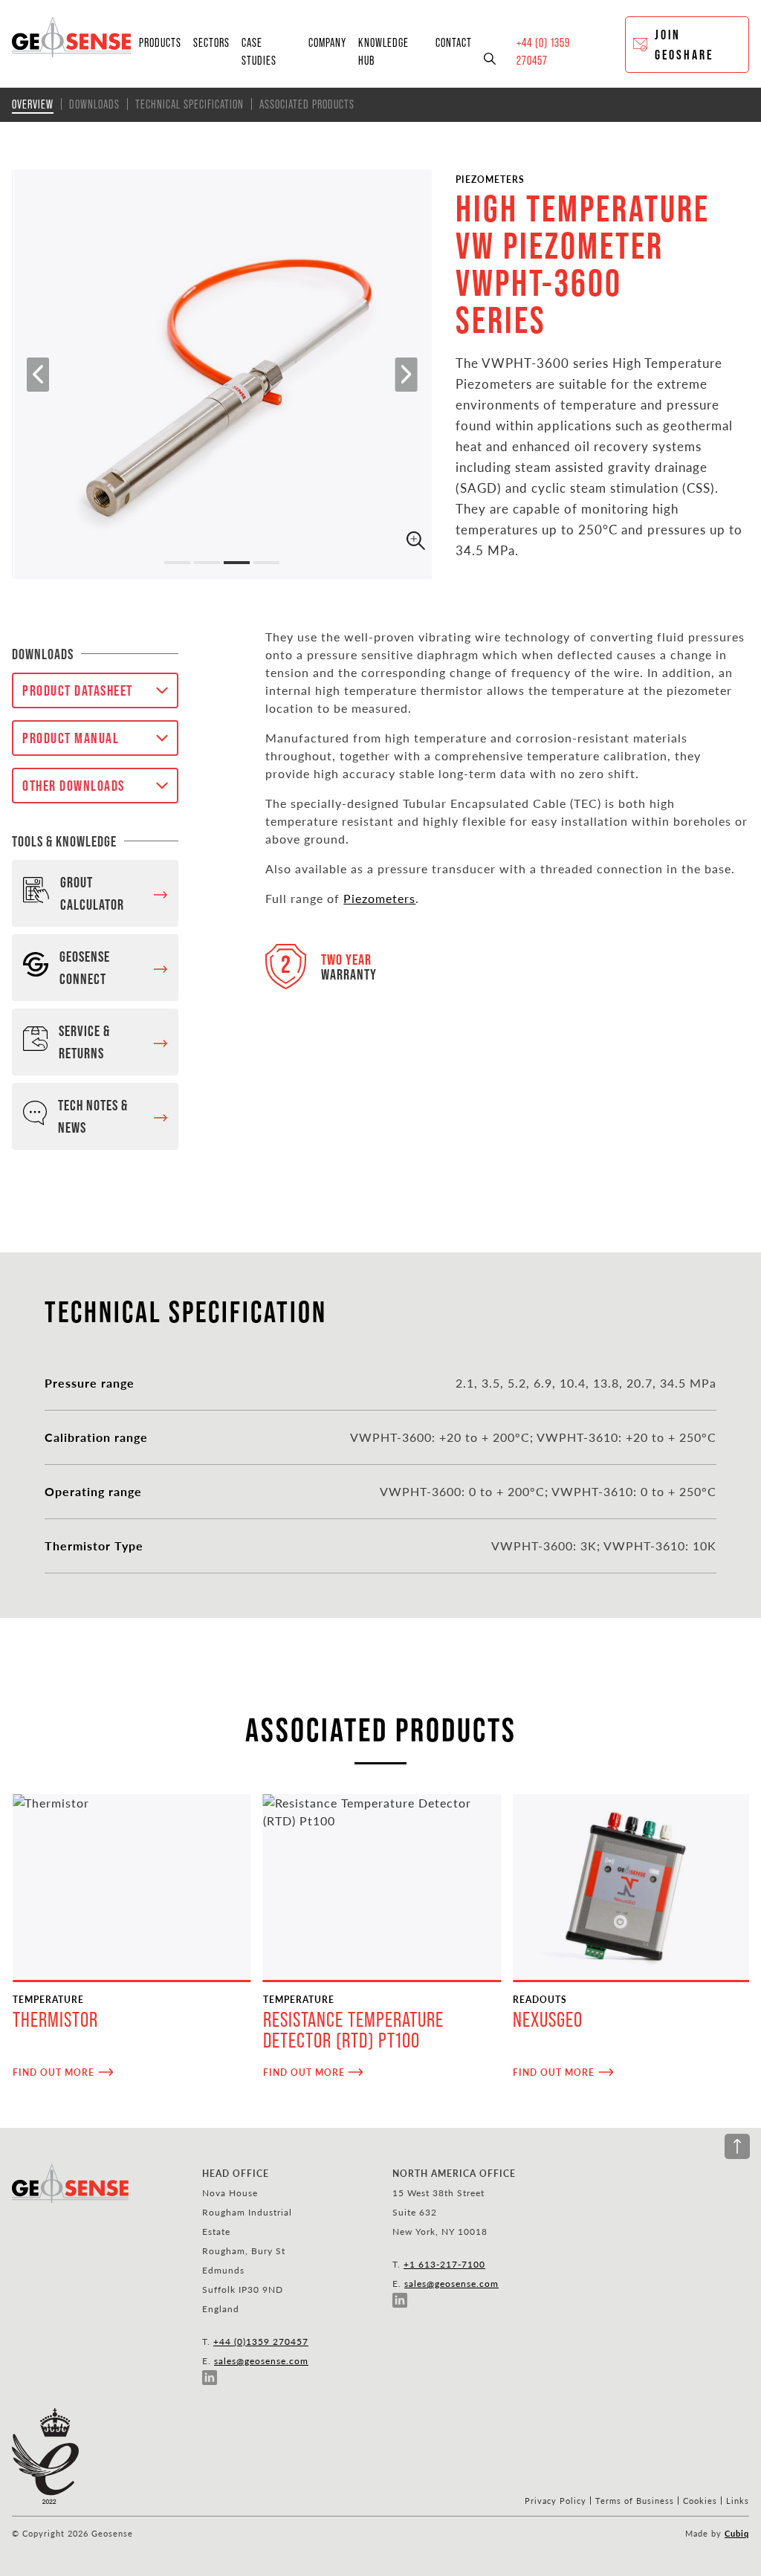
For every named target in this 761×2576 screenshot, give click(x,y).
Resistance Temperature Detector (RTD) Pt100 (353, 2030)
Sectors (211, 42)
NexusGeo (548, 2020)
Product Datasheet (78, 690)
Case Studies (259, 51)
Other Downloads (74, 786)
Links (738, 2501)
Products (160, 42)
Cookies (700, 2501)
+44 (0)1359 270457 (261, 2341)
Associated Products (307, 104)
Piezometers (490, 179)
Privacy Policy (556, 2501)
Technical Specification (190, 104)
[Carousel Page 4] (266, 563)
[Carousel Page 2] (207, 563)
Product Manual (71, 738)
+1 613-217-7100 (444, 2264)
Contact (454, 42)
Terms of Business (635, 2501)
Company (327, 42)
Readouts (540, 1999)
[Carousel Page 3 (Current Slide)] (237, 563)
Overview (33, 104)
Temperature (48, 1999)
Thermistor (55, 2020)
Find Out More (54, 2072)
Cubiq (737, 2533)
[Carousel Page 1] (177, 563)
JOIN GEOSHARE (684, 45)
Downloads (94, 104)
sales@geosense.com (261, 2360)
